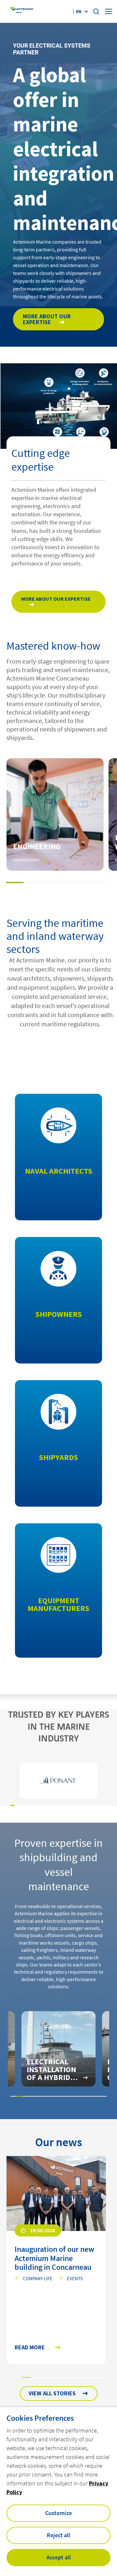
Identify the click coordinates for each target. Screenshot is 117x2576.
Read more (30, 2348)
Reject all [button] (58, 2535)
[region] (58, 1781)
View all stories (52, 2393)
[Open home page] (22, 12)
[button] (15, 882)
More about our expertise (47, 319)
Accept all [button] (59, 2557)
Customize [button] (58, 2513)
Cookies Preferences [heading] (40, 2418)
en (79, 11)
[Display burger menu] (109, 11)
